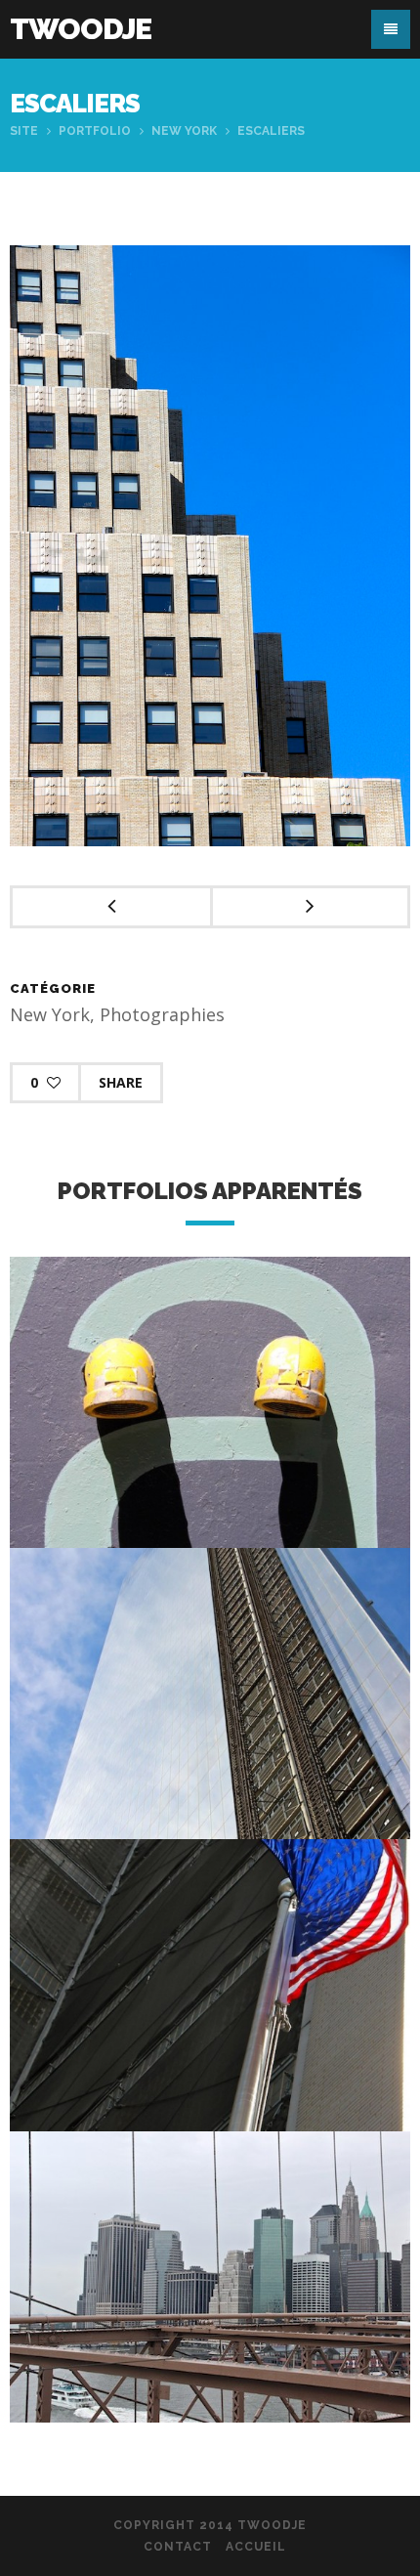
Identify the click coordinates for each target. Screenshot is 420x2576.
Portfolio (95, 131)
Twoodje (81, 29)
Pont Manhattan (210, 2306)
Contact (178, 2547)
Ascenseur (210, 1723)
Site (24, 131)
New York (184, 131)
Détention (210, 2015)
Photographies (162, 1014)
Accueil (256, 2547)
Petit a (210, 1432)
